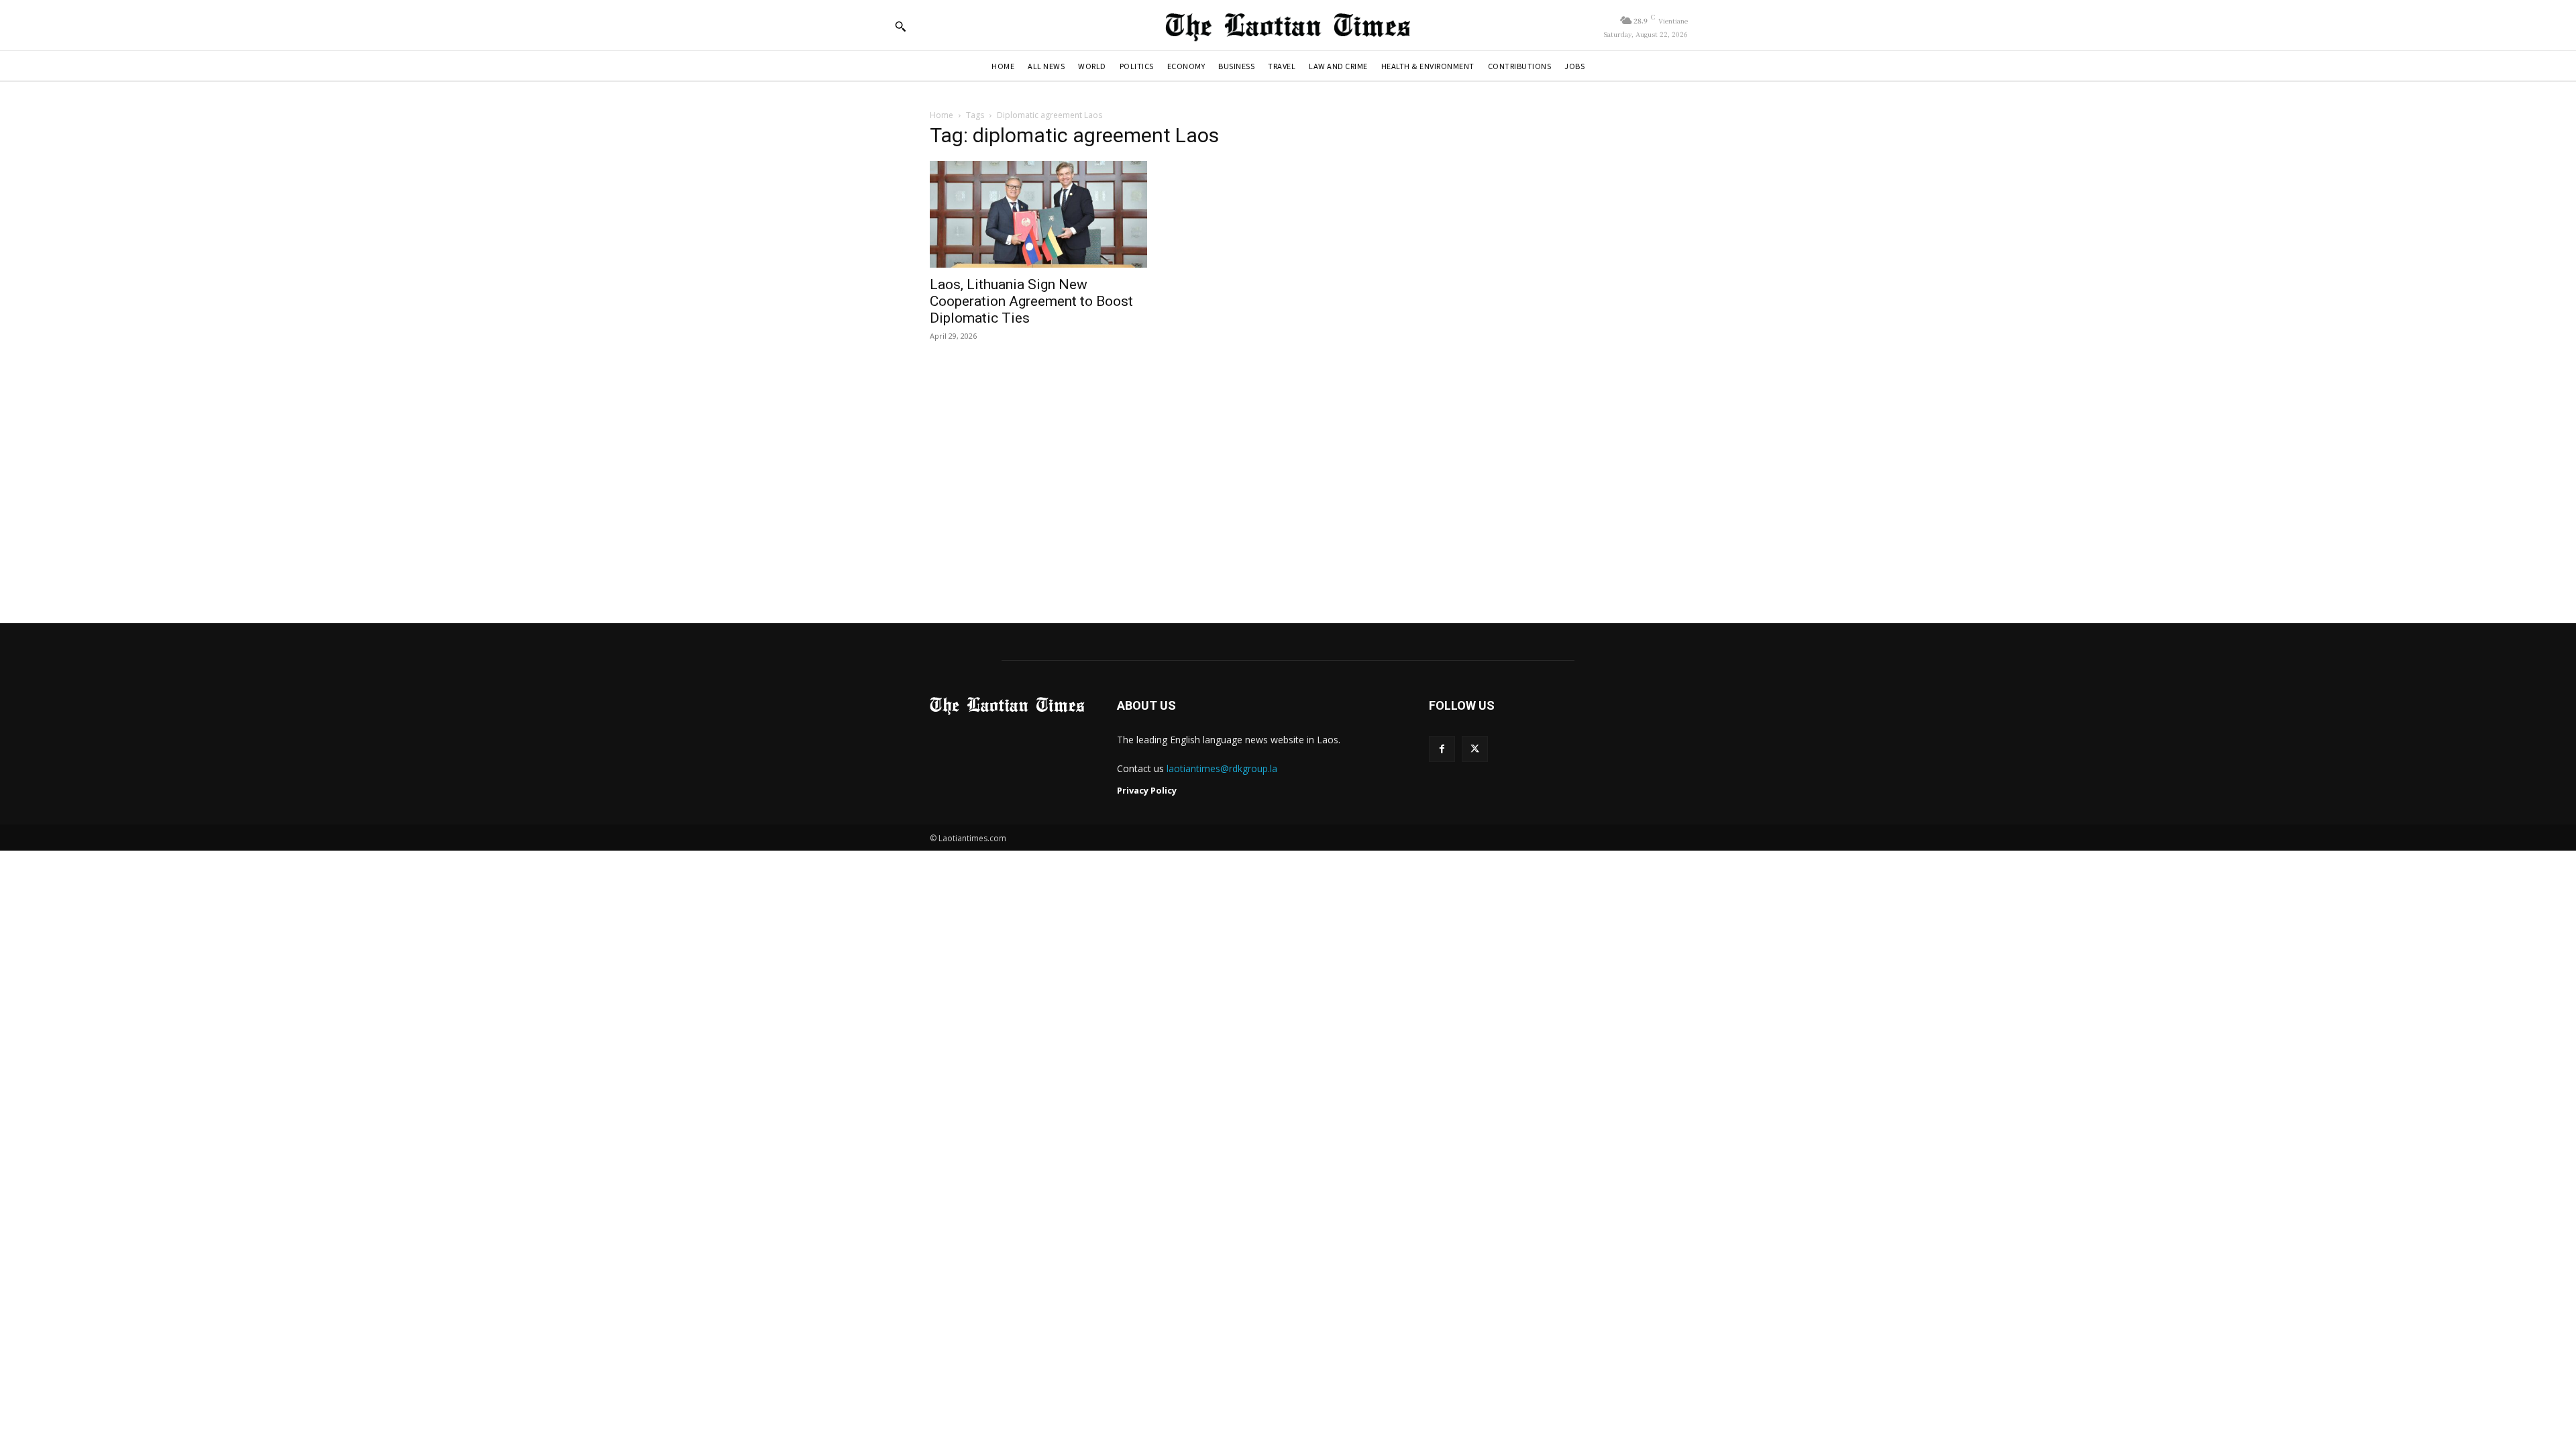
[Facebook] (1442, 749)
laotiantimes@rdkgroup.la (1222, 768)
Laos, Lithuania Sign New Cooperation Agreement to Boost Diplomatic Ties (1031, 301)
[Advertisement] (1288, 484)
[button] (900, 26)
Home (942, 115)
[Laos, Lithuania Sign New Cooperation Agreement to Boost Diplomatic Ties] (1038, 214)
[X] (1475, 749)
